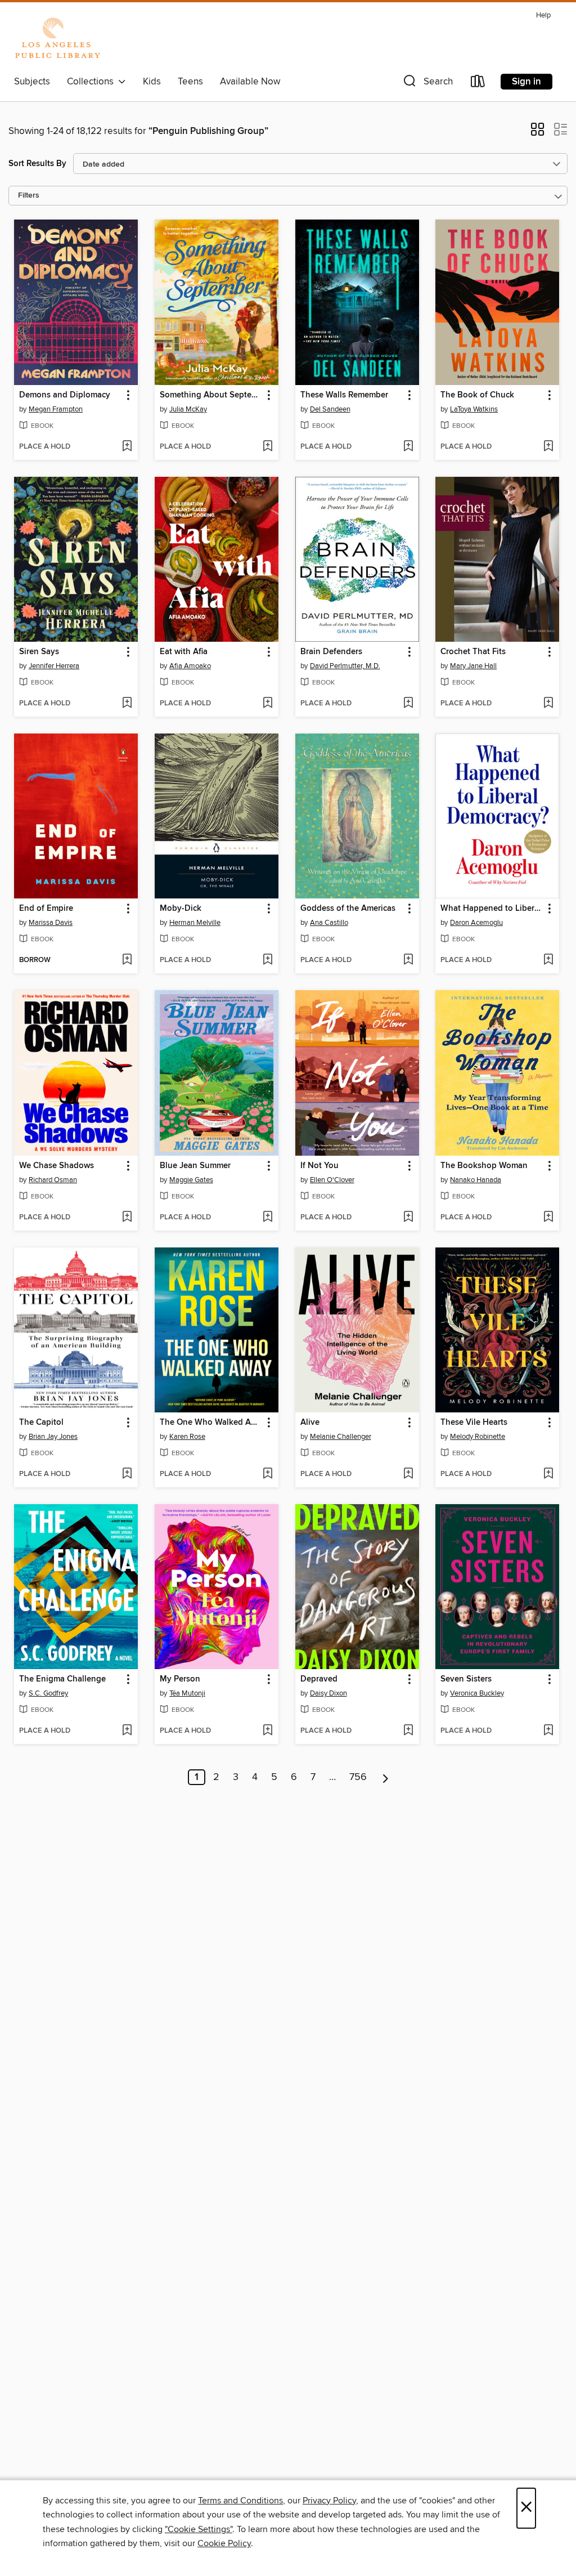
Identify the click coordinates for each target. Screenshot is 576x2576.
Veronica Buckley (477, 1693)
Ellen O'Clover (332, 1180)
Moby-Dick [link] (181, 909)
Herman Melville (195, 923)
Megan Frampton (56, 409)
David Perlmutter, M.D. (345, 666)
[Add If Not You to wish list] (408, 1218)
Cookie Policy (224, 2543)
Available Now (250, 82)
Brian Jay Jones (53, 1437)
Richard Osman (53, 1180)
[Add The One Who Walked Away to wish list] (267, 1474)
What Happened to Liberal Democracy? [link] (492, 909)
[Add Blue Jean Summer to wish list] (267, 1218)
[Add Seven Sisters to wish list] (548, 1731)
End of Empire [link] (46, 909)
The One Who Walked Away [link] (211, 1423)
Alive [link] (310, 1423)
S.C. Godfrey (48, 1693)
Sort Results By (37, 164)
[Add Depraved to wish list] (408, 1731)
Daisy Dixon (328, 1693)
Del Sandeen (330, 409)
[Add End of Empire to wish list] (127, 960)
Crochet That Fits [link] (473, 652)
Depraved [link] (319, 1679)
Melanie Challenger (341, 1437)
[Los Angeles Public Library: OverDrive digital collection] (57, 39)
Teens (190, 82)
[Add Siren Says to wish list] (127, 704)
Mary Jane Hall (473, 666)
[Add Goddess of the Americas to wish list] (408, 960)
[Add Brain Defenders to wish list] (408, 704)
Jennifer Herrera (54, 666)
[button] (427, 84)
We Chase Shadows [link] (57, 1166)
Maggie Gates (191, 1180)
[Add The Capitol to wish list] (127, 1474)
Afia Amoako (190, 666)
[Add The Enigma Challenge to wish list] (127, 1731)
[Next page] (386, 1777)
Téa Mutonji (187, 1693)
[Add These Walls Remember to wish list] (408, 447)
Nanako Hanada (476, 1180)
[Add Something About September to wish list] (267, 447)
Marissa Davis (51, 923)
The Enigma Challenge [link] (62, 1679)
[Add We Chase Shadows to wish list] (127, 1218)
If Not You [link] (319, 1166)
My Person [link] (180, 1679)
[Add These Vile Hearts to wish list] (548, 1474)
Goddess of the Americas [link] (348, 909)
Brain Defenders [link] (331, 652)
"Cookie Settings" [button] (199, 2529)
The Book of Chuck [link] (477, 395)
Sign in (526, 82)
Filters (29, 196)
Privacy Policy (329, 2501)
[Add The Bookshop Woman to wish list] (548, 1218)
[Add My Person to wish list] (267, 1731)
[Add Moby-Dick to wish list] (267, 960)
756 (358, 1777)
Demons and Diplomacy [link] (65, 395)
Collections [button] (93, 82)
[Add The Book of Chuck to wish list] (548, 447)
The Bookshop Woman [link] (484, 1166)
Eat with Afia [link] (184, 652)
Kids (152, 82)
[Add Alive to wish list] (408, 1474)
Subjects (32, 82)
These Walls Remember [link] (344, 395)
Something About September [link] (211, 395)
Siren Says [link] (39, 652)
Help (543, 15)
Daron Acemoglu (476, 923)
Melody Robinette (478, 1437)
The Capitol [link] (41, 1423)
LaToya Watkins (474, 409)
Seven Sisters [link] (466, 1679)
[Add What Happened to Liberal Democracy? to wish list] (548, 960)
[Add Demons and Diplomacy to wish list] (127, 447)
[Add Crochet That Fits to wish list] (548, 704)
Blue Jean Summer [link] (195, 1166)
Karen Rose (187, 1437)
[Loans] (478, 84)
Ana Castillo (329, 923)
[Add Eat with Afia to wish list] (267, 704)
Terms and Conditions (240, 2501)
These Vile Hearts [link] (474, 1423)
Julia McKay (188, 409)
